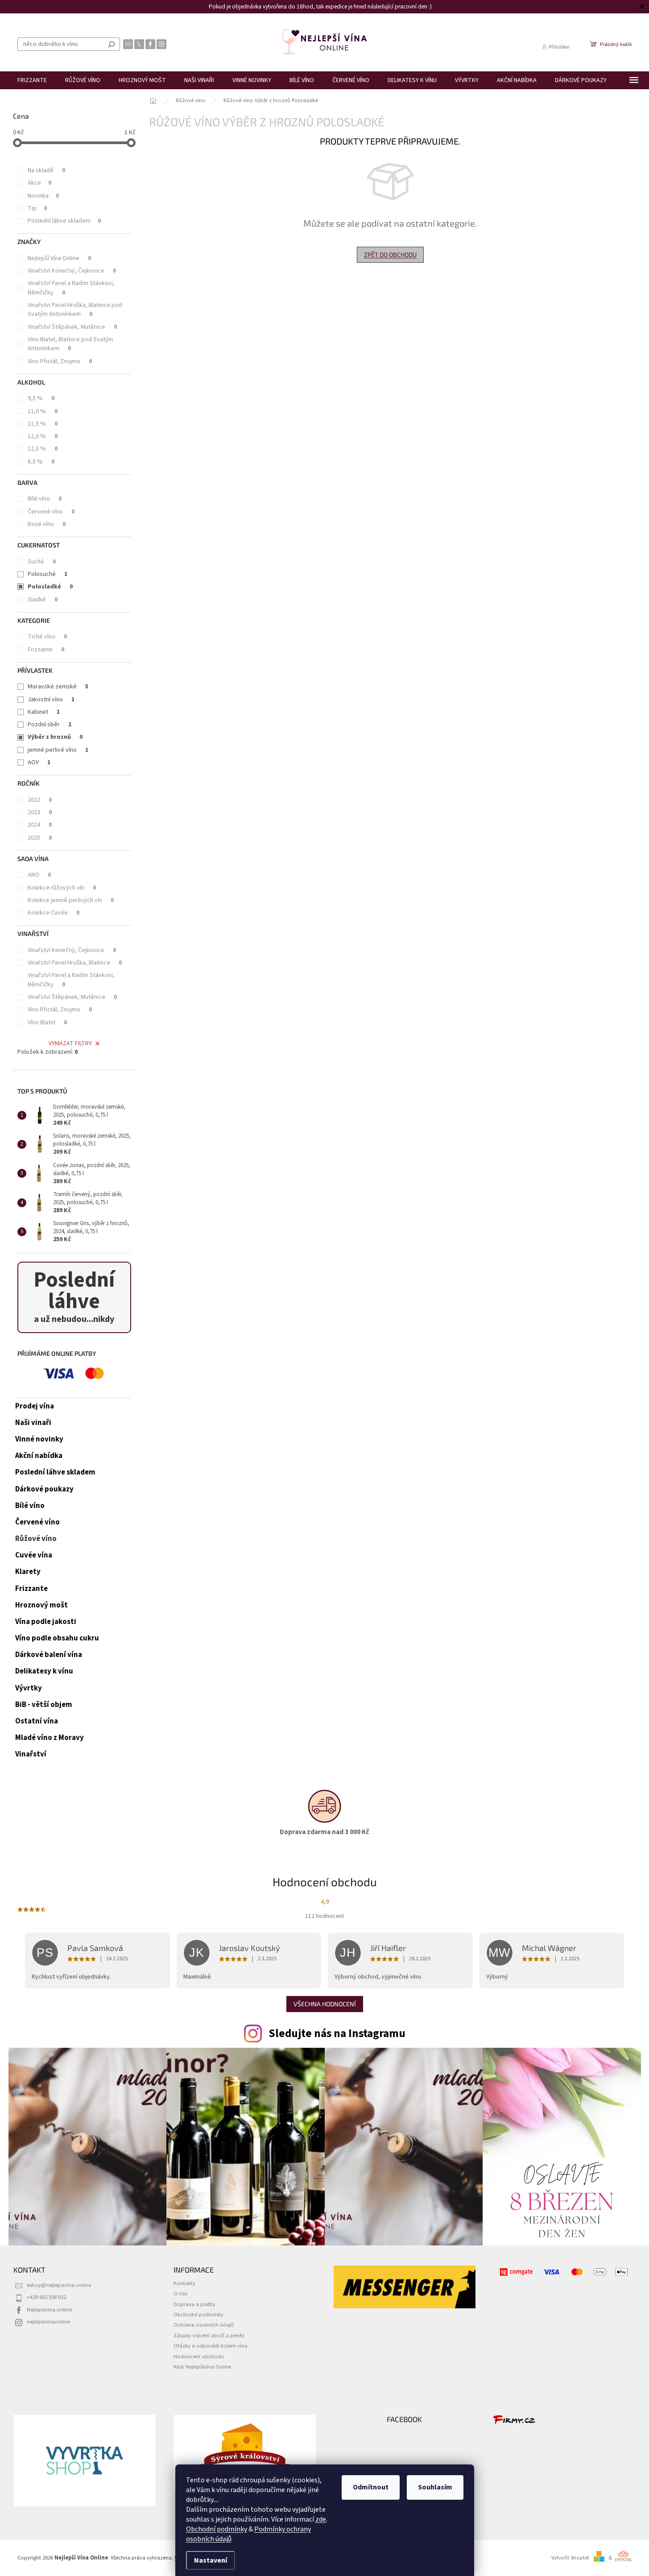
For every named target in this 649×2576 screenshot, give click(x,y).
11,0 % (43, 411)
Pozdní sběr (50, 725)
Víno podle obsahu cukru (57, 1638)
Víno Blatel (47, 1023)
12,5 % (43, 449)
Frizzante (46, 650)
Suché (42, 562)
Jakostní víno (51, 700)
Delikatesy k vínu (44, 1671)
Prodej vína (35, 1406)
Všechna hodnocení (325, 2004)
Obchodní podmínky (217, 2529)
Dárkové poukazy (44, 1489)
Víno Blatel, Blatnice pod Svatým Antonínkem (70, 344)
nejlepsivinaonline (48, 2322)
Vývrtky (29, 1688)
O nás (180, 2294)
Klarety (28, 1572)
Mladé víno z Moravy (50, 1738)
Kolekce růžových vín (62, 888)
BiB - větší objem (44, 1705)
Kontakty (184, 2283)
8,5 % (41, 462)
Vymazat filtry (70, 1044)
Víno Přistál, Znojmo (60, 361)
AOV (39, 762)
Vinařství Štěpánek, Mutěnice (72, 327)
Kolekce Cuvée (54, 913)
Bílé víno (45, 499)
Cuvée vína (34, 1555)
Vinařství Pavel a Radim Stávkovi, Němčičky (71, 288)
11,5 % (43, 424)
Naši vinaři (33, 1423)
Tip (37, 208)
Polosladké (50, 587)
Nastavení (211, 2560)
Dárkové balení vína (49, 1655)
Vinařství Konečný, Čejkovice (72, 271)
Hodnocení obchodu (199, 2357)
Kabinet (44, 712)
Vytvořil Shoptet (570, 2558)
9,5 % (41, 398)
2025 (40, 838)
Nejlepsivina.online (49, 2310)
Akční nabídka (39, 1456)
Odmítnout (371, 2487)
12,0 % (43, 436)
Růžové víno (36, 1539)
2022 (40, 800)
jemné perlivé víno (58, 750)
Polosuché (48, 574)
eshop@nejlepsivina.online (59, 2285)
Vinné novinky (39, 1439)
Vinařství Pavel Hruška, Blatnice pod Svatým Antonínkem (75, 310)
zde (321, 2519)
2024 (40, 825)
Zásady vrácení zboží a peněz (209, 2336)
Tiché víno (47, 637)
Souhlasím (435, 2487)
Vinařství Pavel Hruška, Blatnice (75, 963)
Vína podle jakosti (46, 1622)
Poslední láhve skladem (64, 221)
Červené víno (51, 512)
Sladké (43, 600)
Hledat (112, 44)
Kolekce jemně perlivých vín (71, 900)
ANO (39, 875)
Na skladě (46, 170)
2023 (40, 812)
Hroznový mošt (41, 1605)
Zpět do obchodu (390, 255)
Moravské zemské (58, 687)
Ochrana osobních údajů (204, 2325)
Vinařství (31, 1754)
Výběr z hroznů (55, 737)
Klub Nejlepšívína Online (202, 2367)
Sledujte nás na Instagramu (337, 2033)
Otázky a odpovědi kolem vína (211, 2346)
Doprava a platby (194, 2304)
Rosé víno (47, 524)
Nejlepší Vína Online (59, 258)
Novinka (43, 196)
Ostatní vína (37, 1721)
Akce (39, 183)
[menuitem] (32, 80)
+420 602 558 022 (46, 2297)
